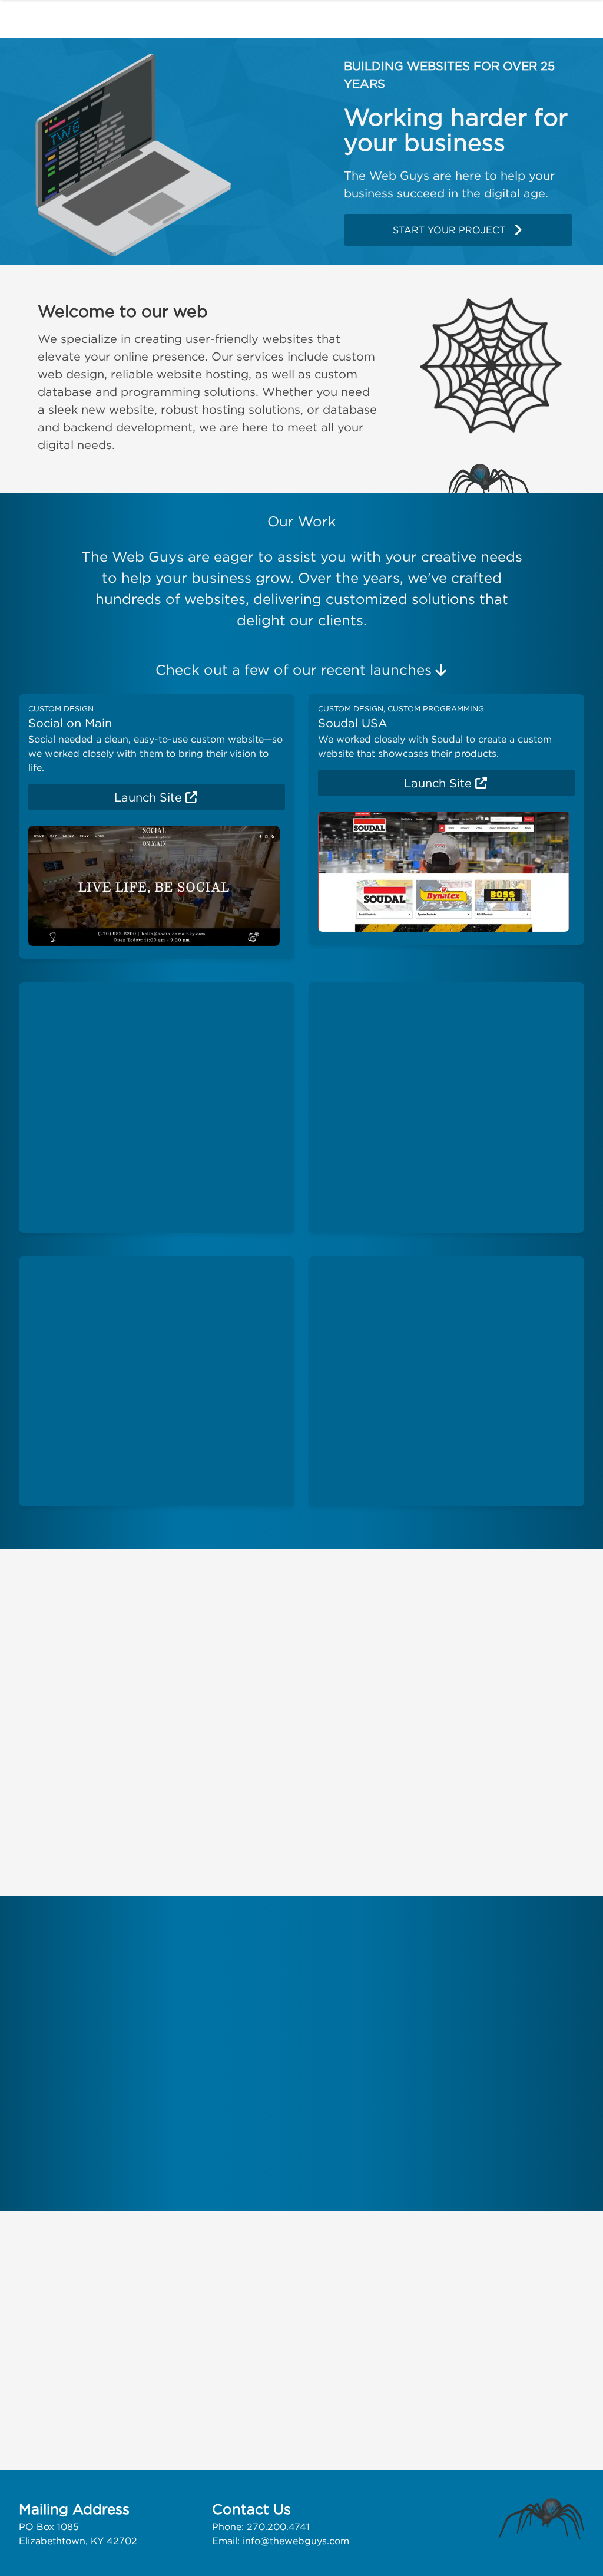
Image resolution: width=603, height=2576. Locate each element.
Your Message (302, 2360)
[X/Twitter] (69, 2322)
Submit (552, 2432)
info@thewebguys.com (296, 2541)
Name (309, 2296)
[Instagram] (109, 2322)
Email (309, 2324)
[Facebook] (34, 2322)
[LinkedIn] (147, 2322)
